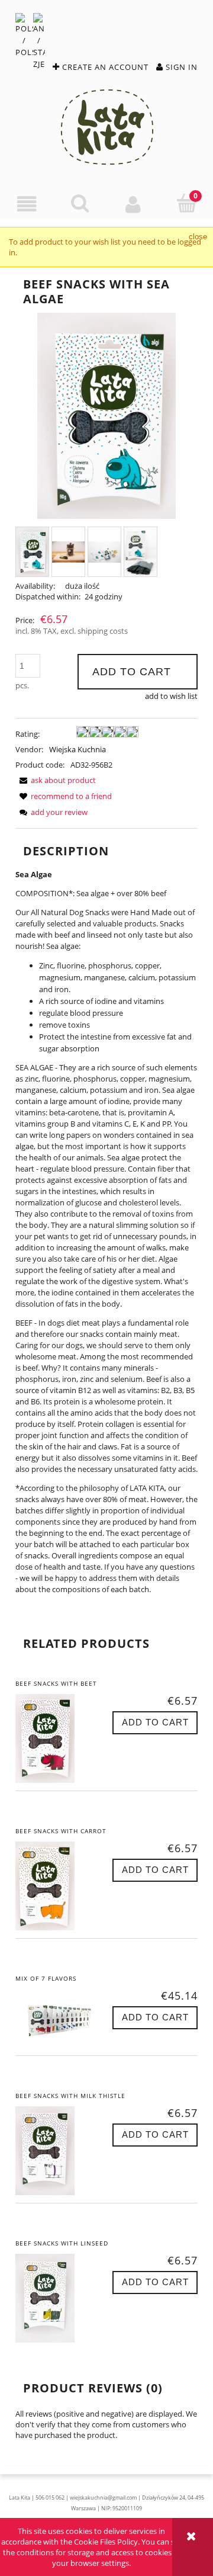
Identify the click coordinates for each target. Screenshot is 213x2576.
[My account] (133, 204)
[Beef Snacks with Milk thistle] (61, 2151)
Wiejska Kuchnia (78, 749)
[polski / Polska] (24, 35)
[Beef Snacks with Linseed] (61, 2298)
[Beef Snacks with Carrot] (61, 1886)
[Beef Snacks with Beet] (61, 1738)
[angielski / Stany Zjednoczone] (39, 41)
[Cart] (186, 203)
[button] (27, 204)
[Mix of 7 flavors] (61, 2018)
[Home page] (107, 126)
